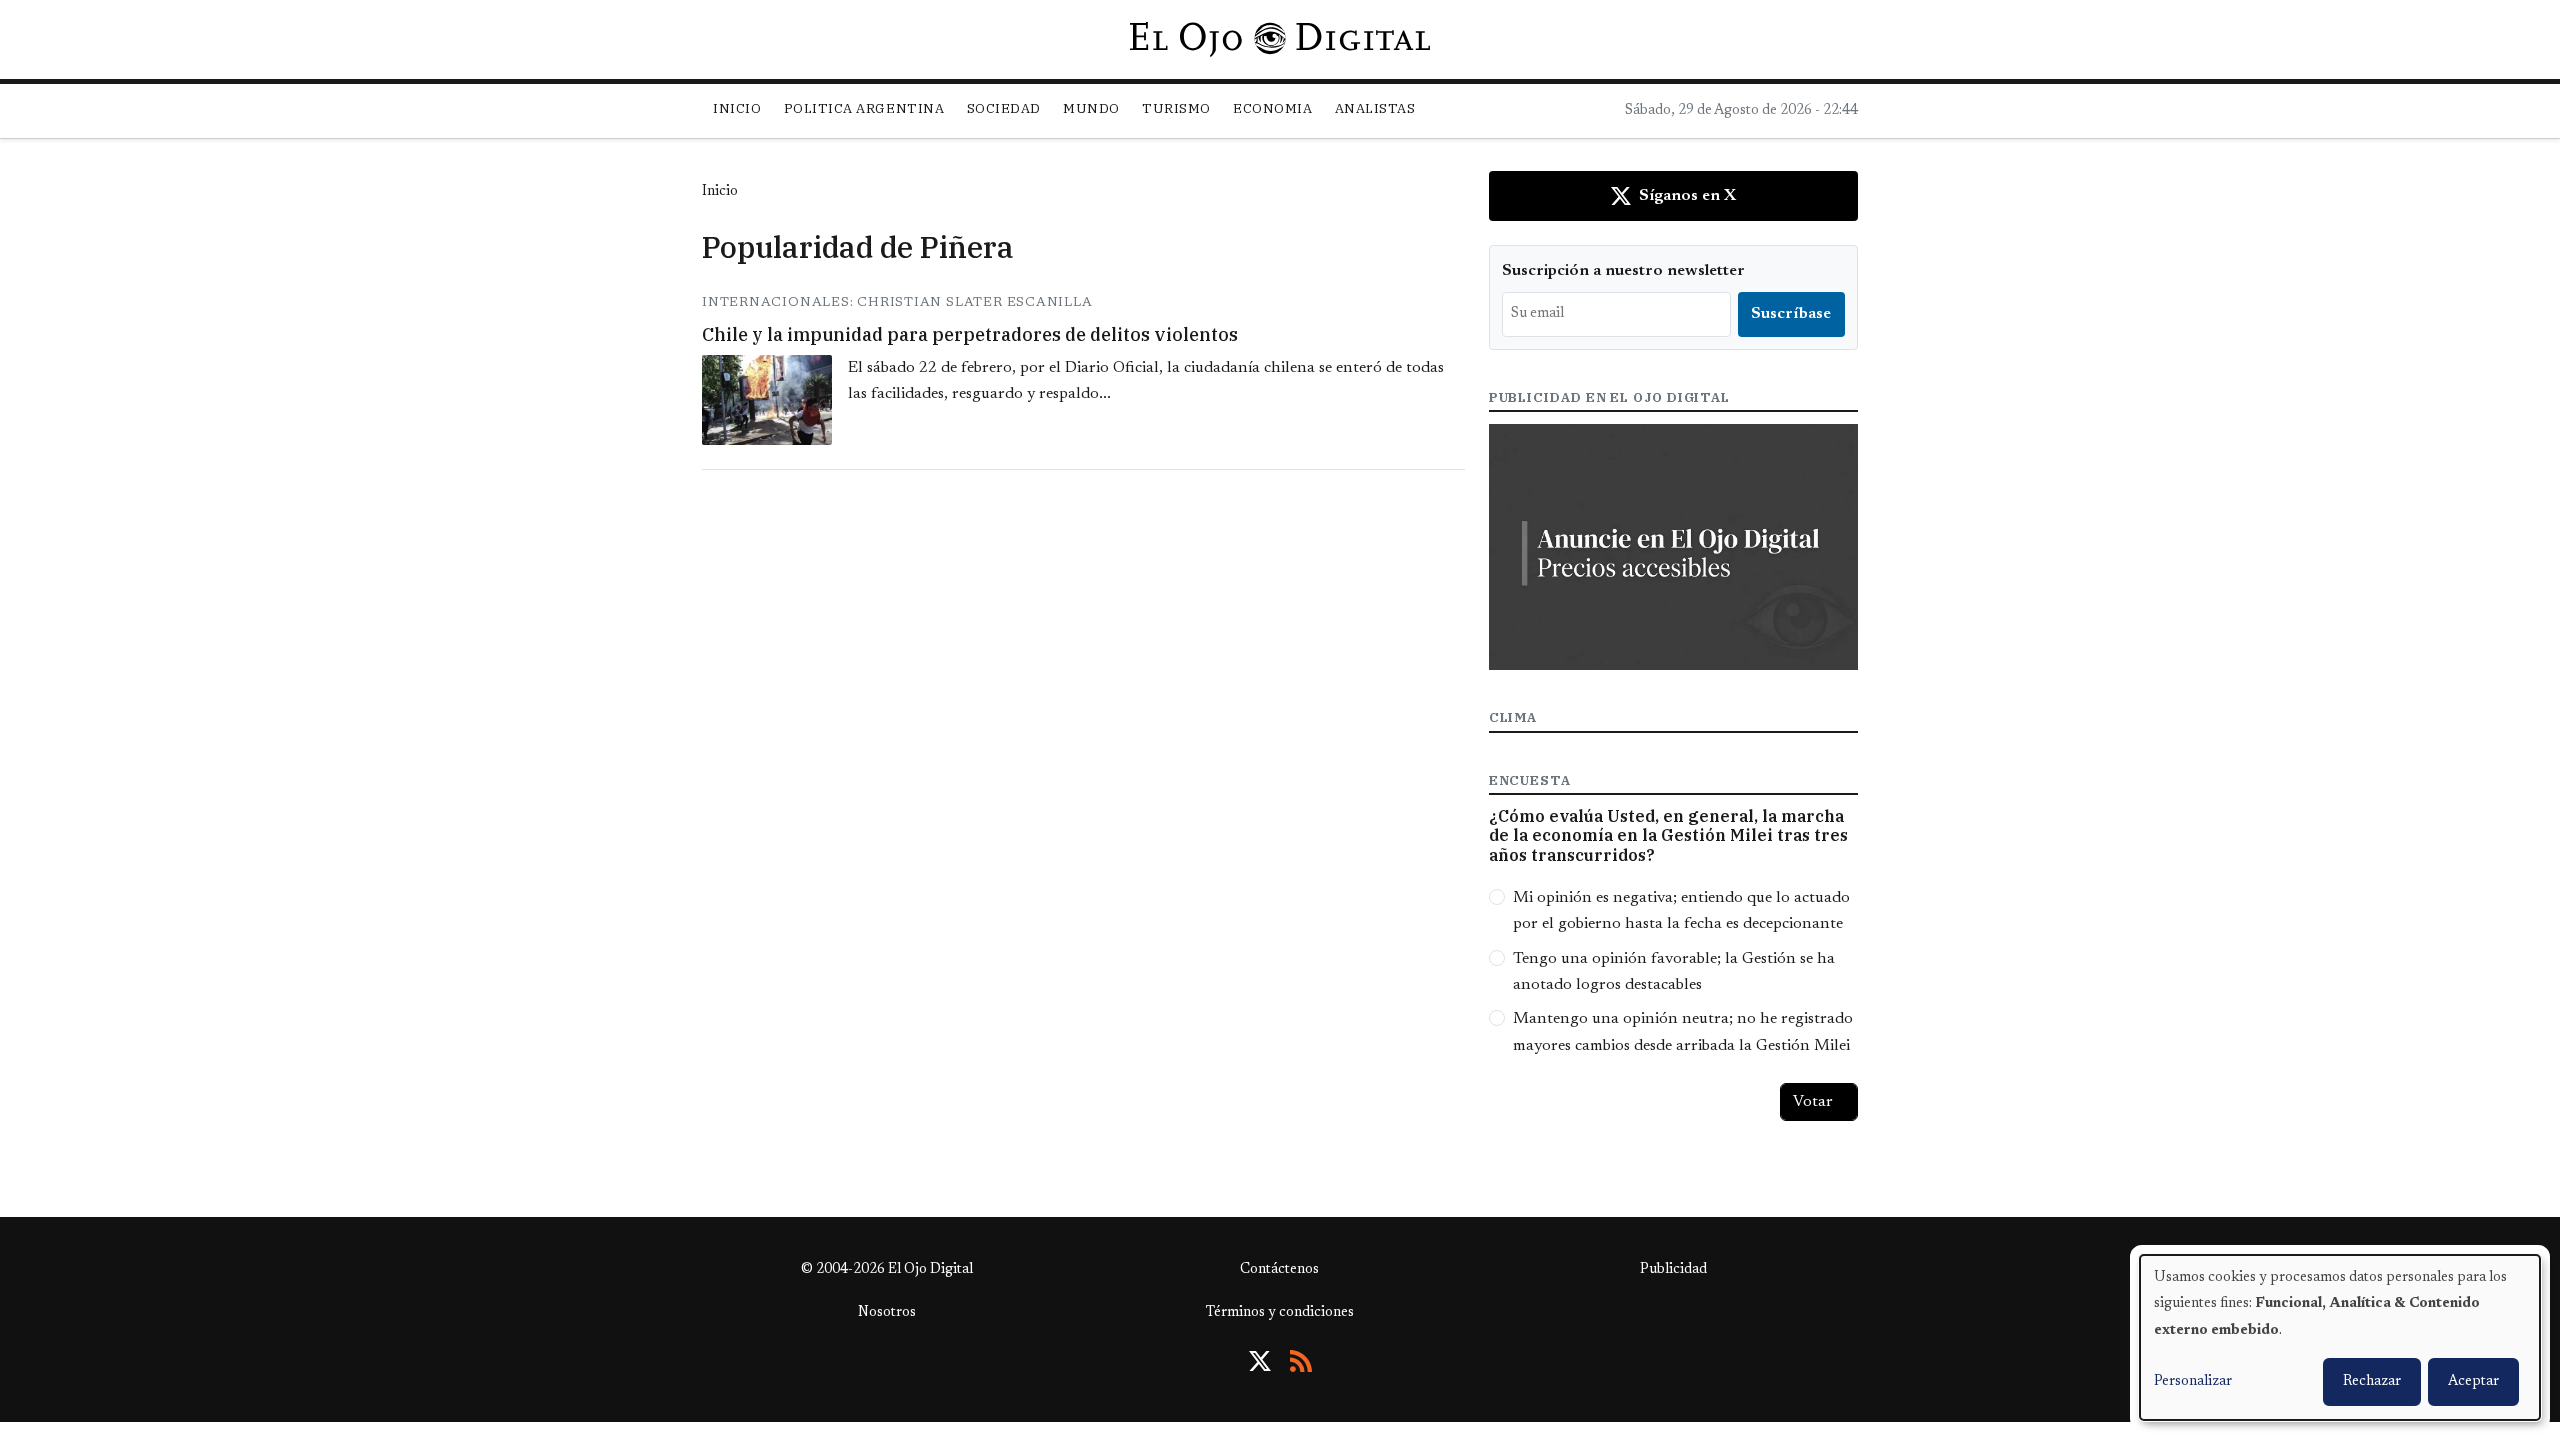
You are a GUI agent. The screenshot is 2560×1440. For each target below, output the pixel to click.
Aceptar (2473, 1382)
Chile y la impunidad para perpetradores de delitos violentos (970, 334)
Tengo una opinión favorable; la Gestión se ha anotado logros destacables (1674, 972)
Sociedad (1004, 108)
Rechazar (2372, 1382)
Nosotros (887, 1313)
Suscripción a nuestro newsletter (1623, 271)
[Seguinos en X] (1260, 1361)
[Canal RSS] (1301, 1361)
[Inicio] (1279, 39)
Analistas (1375, 108)
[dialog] (2340, 1337)
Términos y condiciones (1280, 1313)
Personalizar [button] (2193, 1382)
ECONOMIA (1272, 108)
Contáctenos (1279, 1270)
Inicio (737, 108)
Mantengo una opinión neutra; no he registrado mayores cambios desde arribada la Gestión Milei (1683, 1032)
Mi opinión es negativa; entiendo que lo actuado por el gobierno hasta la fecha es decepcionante (1681, 911)
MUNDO (1091, 108)
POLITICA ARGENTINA (864, 108)
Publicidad (1673, 1270)
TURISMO (1176, 108)
